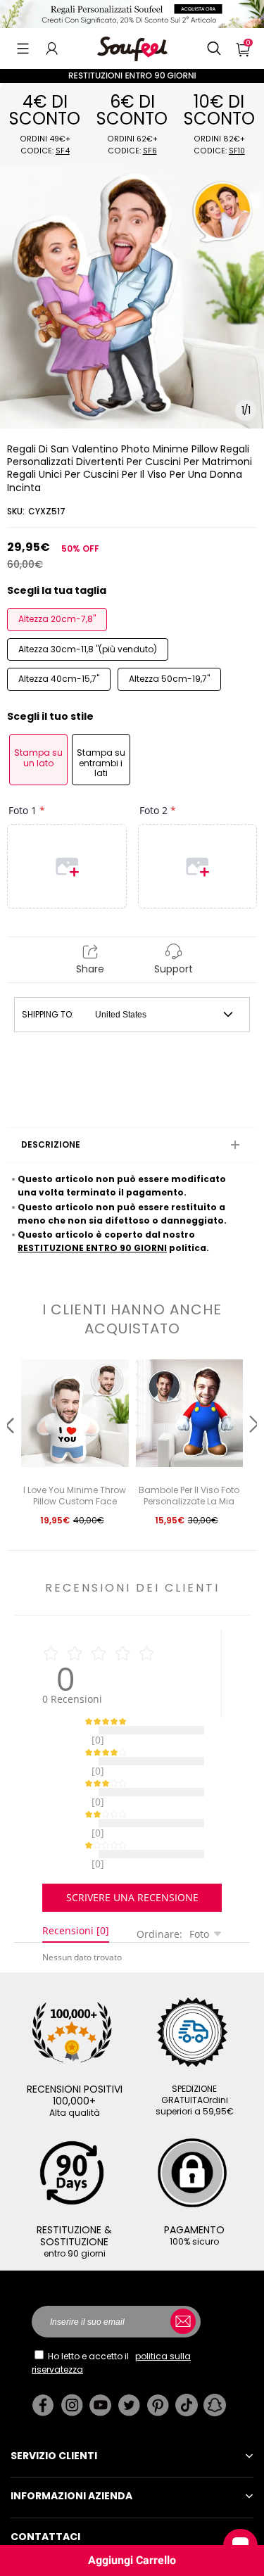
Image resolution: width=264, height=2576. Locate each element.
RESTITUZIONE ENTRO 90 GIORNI (92, 1248)
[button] (23, 49)
